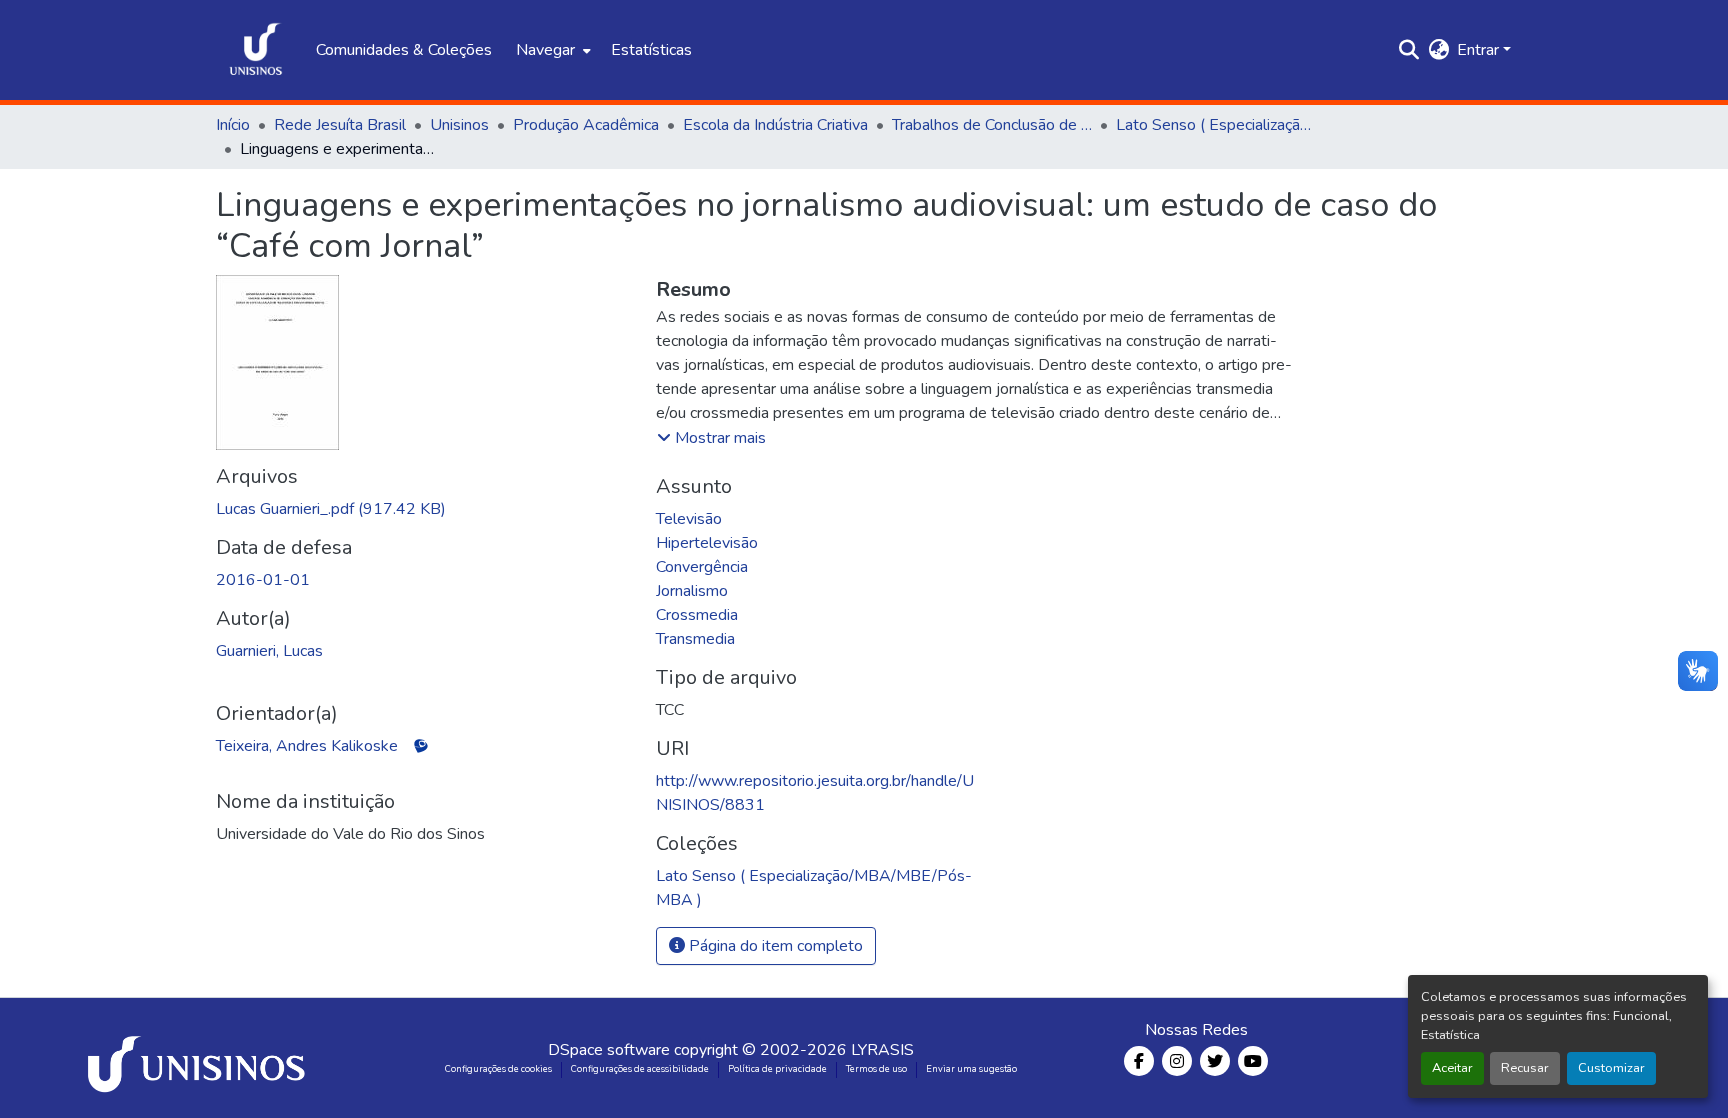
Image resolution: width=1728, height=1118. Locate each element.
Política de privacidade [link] (777, 1069)
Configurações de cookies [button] (498, 1069)
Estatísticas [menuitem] (651, 50)
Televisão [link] (689, 519)
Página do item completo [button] (774, 946)
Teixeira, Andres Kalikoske (307, 746)
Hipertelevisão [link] (707, 543)
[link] (424, 509)
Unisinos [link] (459, 125)
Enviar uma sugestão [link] (971, 1069)
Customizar (1611, 1068)
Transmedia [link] (695, 639)
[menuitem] (551, 50)
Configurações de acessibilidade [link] (640, 1069)
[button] (256, 50)
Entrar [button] (1480, 50)
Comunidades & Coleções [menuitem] (404, 50)
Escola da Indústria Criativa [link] (775, 125)
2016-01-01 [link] (263, 580)
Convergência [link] (702, 567)
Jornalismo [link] (692, 591)
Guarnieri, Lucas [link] (269, 651)
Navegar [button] (545, 50)
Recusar (1525, 1068)
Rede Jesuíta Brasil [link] (340, 125)
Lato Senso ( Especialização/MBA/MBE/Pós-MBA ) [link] (1216, 125)
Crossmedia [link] (697, 615)
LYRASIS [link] (882, 1050)
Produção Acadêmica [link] (586, 125)
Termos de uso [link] (876, 1069)
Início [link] (233, 125)
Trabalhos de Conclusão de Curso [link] (992, 125)
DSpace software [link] (609, 1050)
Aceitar (1452, 1068)
